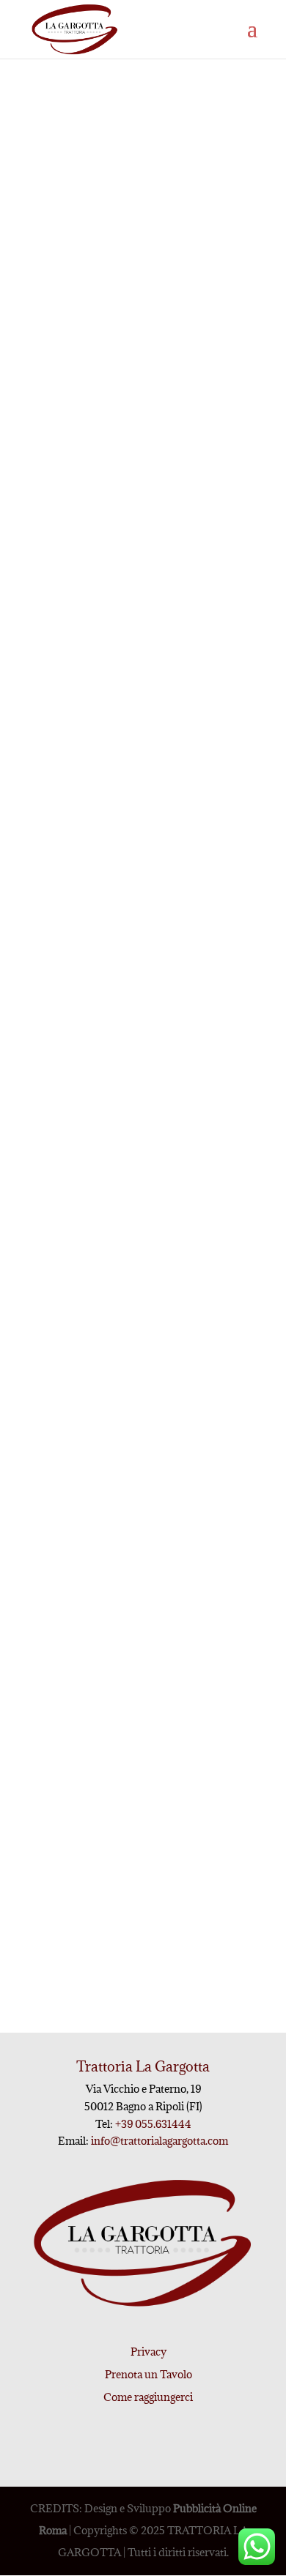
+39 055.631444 (152, 2124)
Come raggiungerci (148, 2397)
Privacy (148, 2352)
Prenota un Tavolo (148, 2374)
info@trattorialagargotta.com (159, 2141)
